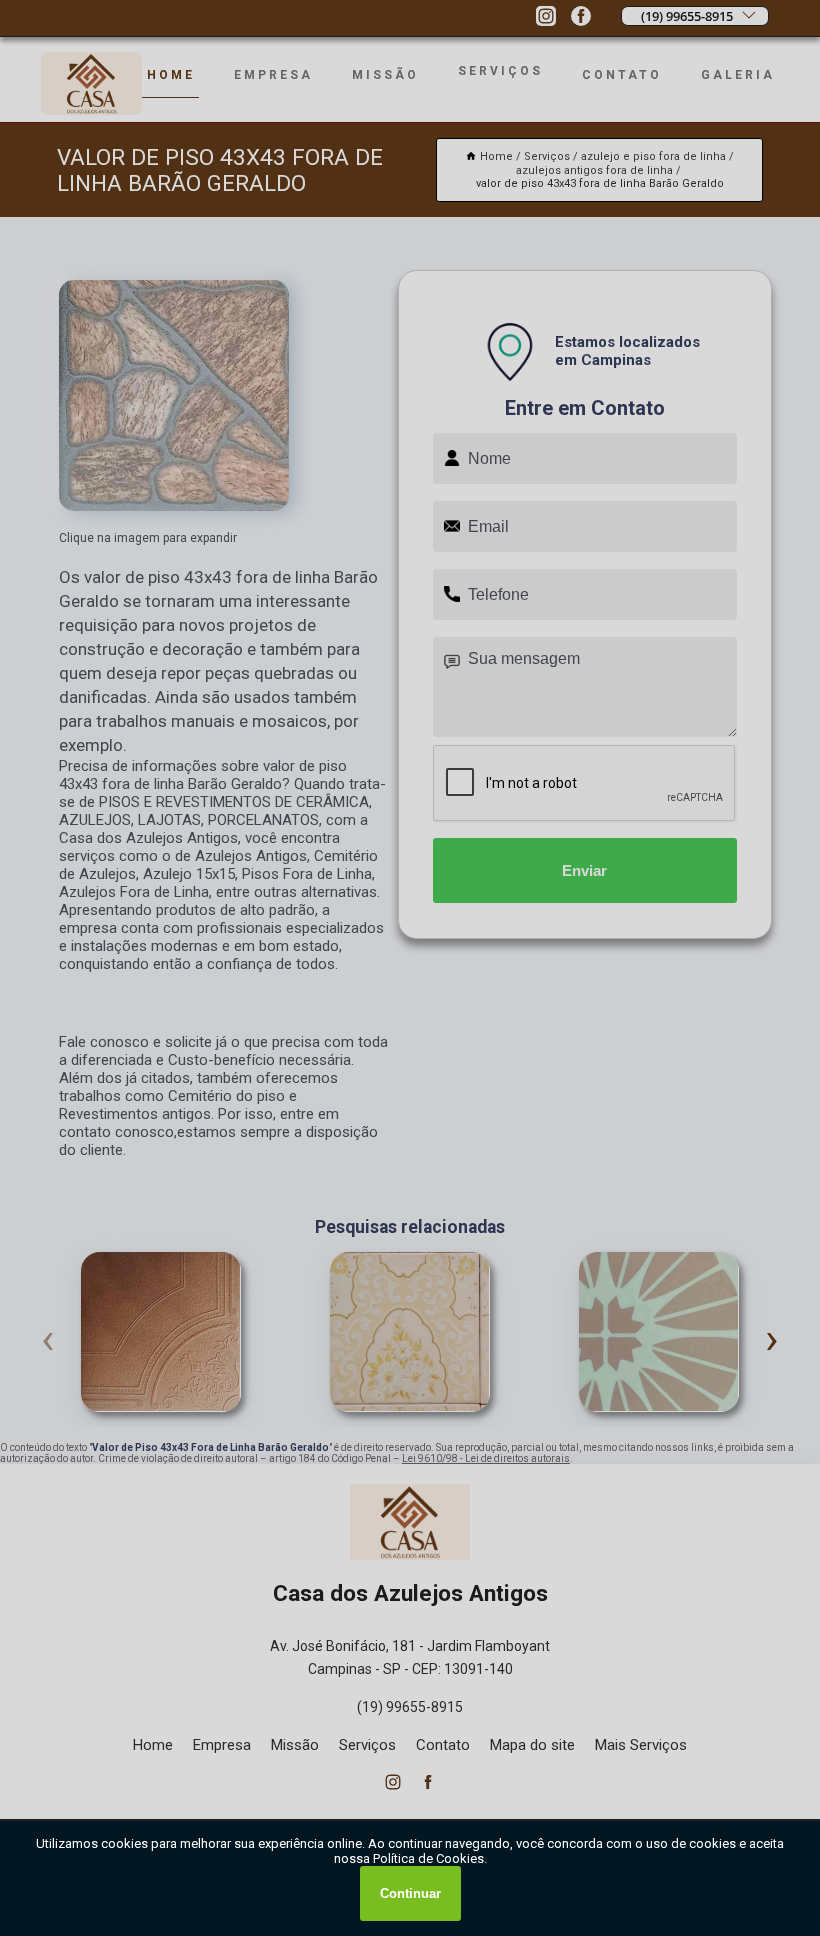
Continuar (410, 1893)
